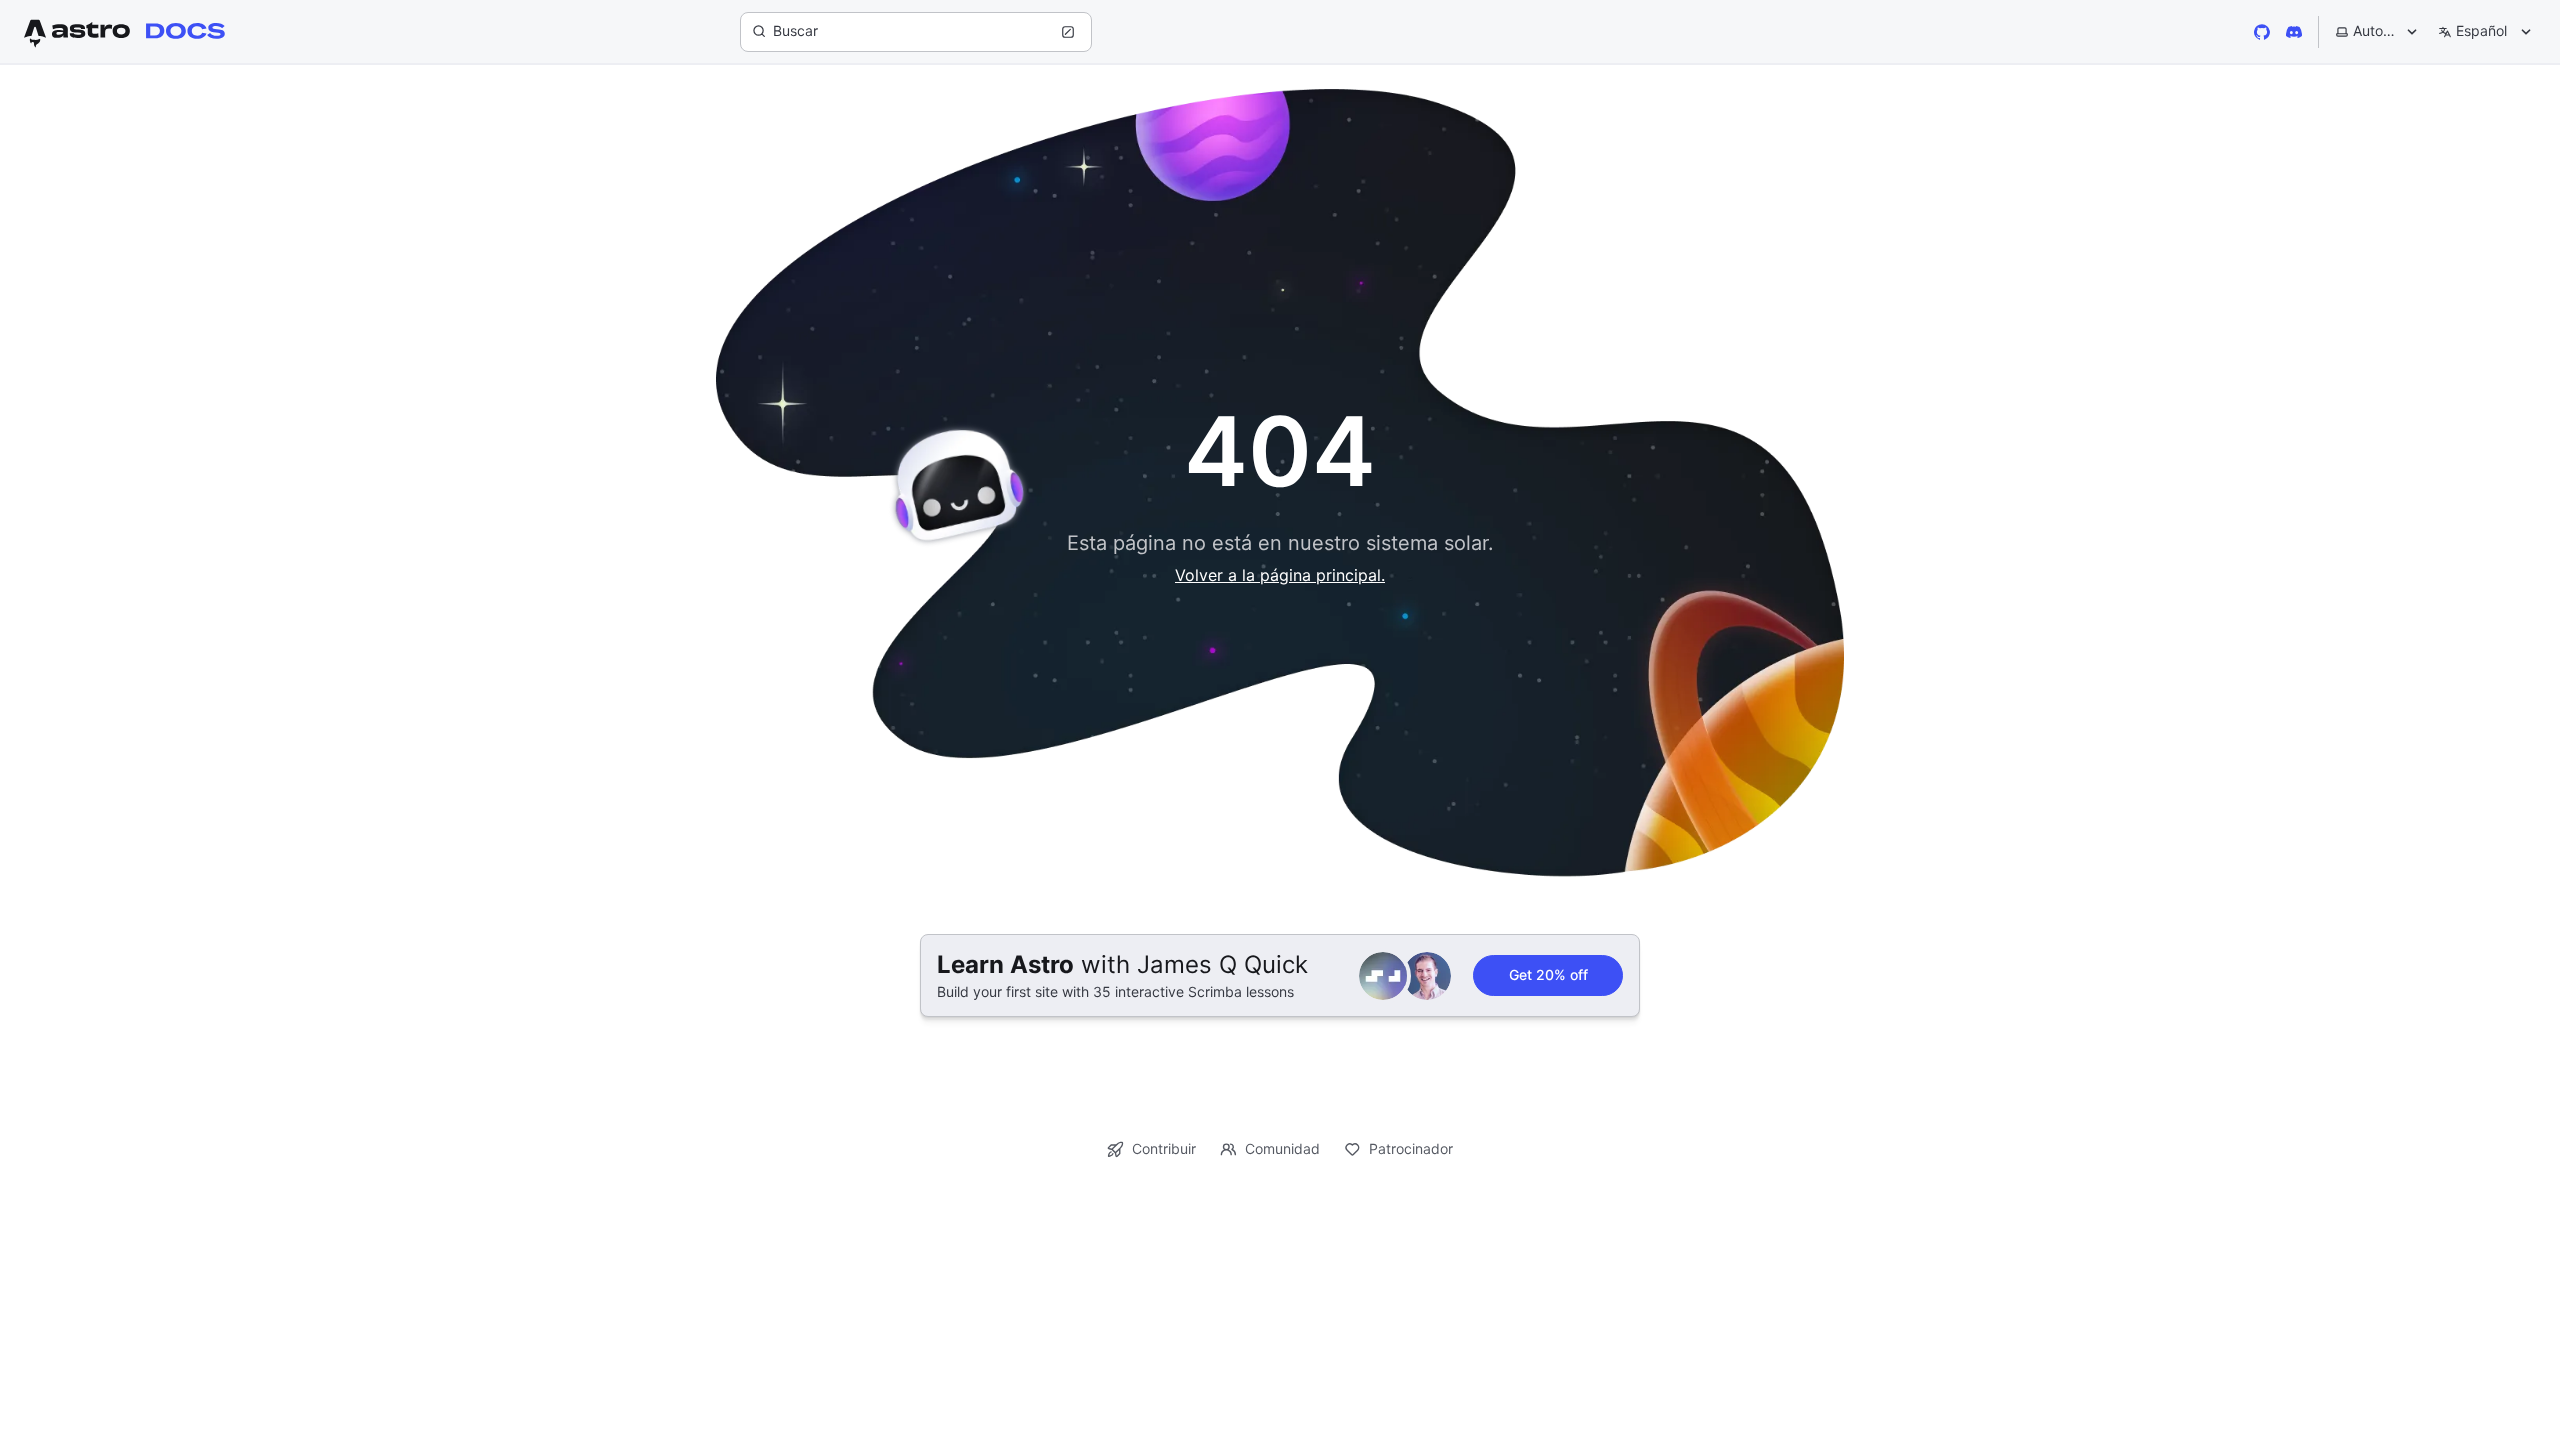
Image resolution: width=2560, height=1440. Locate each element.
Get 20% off (1548, 974)
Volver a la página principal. (1280, 575)
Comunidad (1282, 1148)
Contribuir (1164, 1148)
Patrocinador (1411, 1148)
